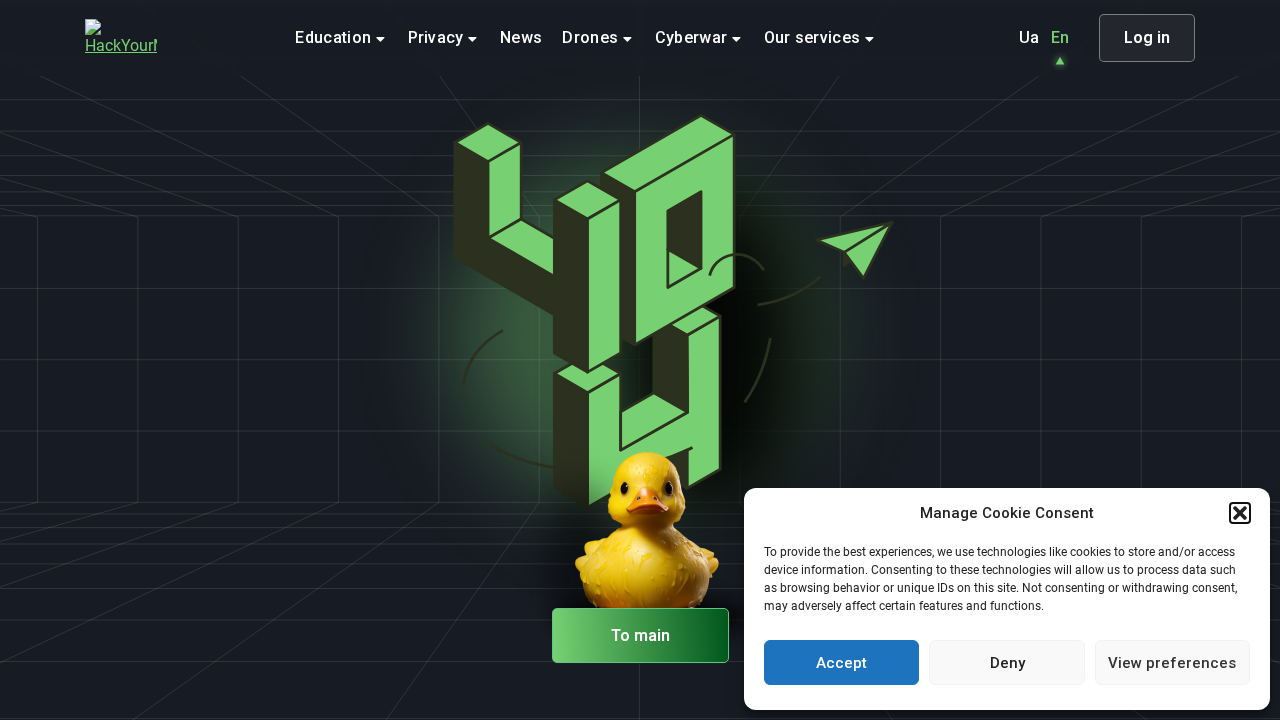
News (521, 37)
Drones (592, 37)
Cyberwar (693, 37)
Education (335, 37)
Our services (814, 37)
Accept (841, 663)
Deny (1007, 663)
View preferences (1172, 663)
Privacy (438, 37)
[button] (1240, 513)
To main (640, 635)
